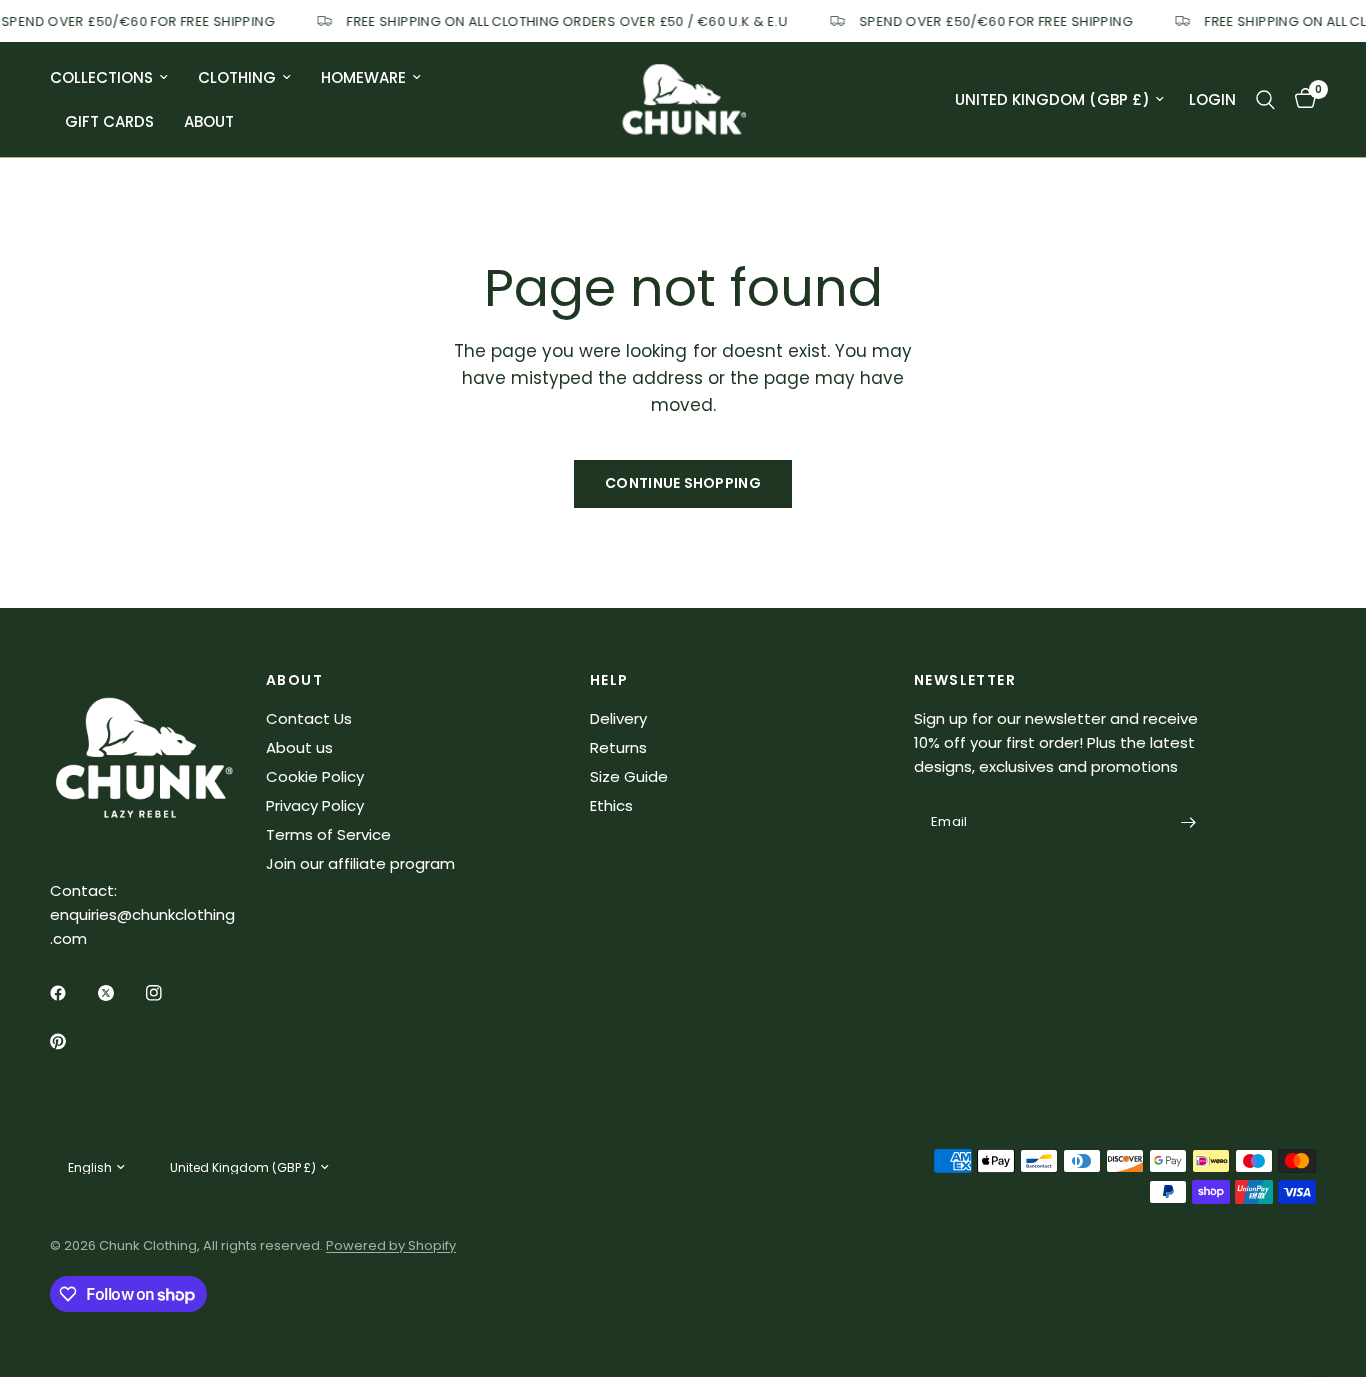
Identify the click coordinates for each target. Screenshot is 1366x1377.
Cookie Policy (315, 776)
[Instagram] (168, 993)
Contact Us (309, 718)
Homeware (363, 77)
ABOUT (294, 680)
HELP (609, 680)
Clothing (237, 77)
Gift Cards (109, 121)
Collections (101, 77)
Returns (618, 747)
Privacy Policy (315, 805)
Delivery (618, 718)
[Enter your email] (1188, 823)
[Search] (1265, 99)
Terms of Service (328, 834)
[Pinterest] (72, 1042)
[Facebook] (72, 993)
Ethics (611, 805)
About (209, 121)
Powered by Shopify (391, 1245)
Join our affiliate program (360, 863)
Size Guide (629, 776)
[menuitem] (116, 78)
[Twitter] (120, 993)
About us (299, 747)
